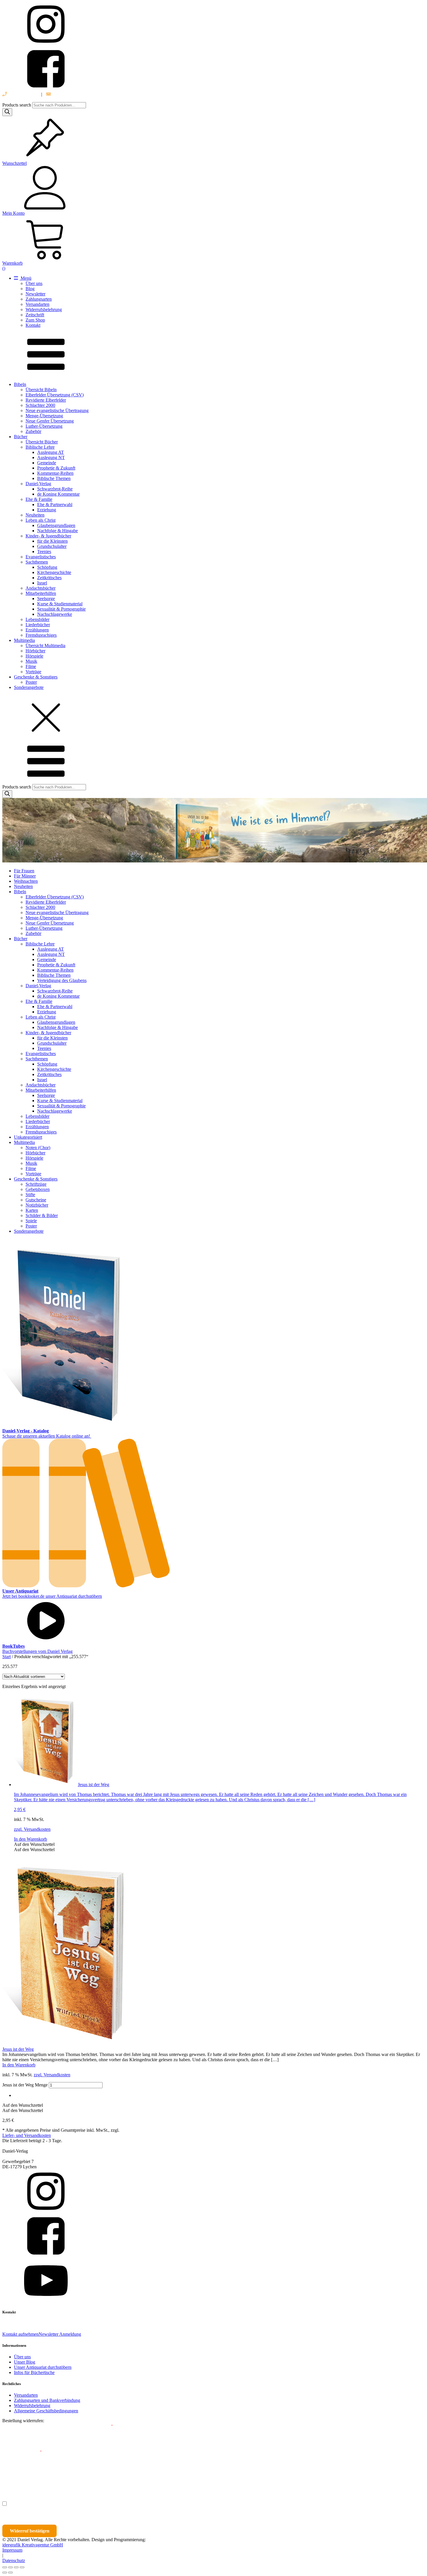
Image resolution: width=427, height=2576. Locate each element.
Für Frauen (24, 871)
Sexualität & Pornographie (61, 609)
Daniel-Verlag (38, 484)
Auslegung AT (51, 452)
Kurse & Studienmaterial (60, 604)
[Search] (7, 112)
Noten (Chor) (38, 1148)
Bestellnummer (24, 2426)
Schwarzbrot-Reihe (55, 489)
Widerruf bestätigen (30, 2531)
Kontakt (33, 325)
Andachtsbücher (41, 588)
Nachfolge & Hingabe (58, 531)
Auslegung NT (51, 457)
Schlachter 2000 (40, 405)
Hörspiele (34, 656)
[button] (34, 1844)
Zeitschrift (35, 315)
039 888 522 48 (22, 94)
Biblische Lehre (40, 447)
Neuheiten (35, 515)
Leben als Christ (41, 520)
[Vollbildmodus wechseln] (10, 2567)
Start (7, 1657)
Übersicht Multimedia (45, 646)
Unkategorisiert (28, 1137)
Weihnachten (26, 881)
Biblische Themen (54, 478)
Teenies (44, 552)
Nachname (115, 2478)
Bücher (21, 437)
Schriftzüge (36, 1184)
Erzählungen (37, 630)
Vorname (19, 2478)
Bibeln (20, 384)
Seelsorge (46, 599)
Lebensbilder (37, 619)
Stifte (30, 1195)
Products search (17, 105)
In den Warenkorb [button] (31, 1839)
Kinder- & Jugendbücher (48, 536)
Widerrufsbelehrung (44, 309)
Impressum (12, 2550)
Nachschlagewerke (55, 614)
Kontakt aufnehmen (20, 2334)
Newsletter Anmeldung (60, 2334)
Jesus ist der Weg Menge (25, 2085)
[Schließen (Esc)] (22, 2567)
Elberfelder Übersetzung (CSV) (55, 395)
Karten (32, 1210)
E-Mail (105, 2426)
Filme (31, 666)
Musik (31, 661)
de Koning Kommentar (58, 494)
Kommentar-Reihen (55, 473)
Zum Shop (35, 320)
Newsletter (35, 294)
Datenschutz (14, 2560)
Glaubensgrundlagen (56, 525)
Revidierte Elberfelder (46, 400)
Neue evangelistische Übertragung (57, 410)
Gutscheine (36, 1200)
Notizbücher (37, 1205)
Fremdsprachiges (41, 635)
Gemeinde (47, 463)
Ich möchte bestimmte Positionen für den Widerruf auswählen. (71, 2504)
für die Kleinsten (52, 541)
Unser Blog (25, 2362)
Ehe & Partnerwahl (55, 504)
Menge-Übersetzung (44, 416)
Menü (25, 278)
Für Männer (25, 876)
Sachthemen (37, 562)
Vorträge (33, 672)
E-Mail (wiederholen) (22, 2452)
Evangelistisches (41, 557)
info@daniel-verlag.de (72, 94)
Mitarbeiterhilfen (41, 593)
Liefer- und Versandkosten (27, 2135)
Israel (42, 583)
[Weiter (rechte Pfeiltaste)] (10, 2573)
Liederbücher (38, 625)
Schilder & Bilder (42, 1215)
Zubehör (33, 431)
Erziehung (47, 510)
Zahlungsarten (39, 299)
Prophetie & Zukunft (56, 468)
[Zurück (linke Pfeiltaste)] (5, 2573)
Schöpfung (47, 567)
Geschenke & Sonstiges (36, 677)
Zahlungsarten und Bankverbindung (47, 2400)
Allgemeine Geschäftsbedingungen (46, 2411)
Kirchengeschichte (54, 572)
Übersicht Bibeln (41, 390)
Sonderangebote (29, 687)
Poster (31, 682)
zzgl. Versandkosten (32, 1829)
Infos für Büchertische (34, 2372)
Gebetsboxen (38, 1189)
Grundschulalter (52, 546)
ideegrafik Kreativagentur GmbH (33, 2545)
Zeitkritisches (49, 578)
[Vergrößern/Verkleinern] (5, 2567)
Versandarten (37, 304)
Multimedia (24, 640)
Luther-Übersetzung (44, 426)
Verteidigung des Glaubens (62, 980)
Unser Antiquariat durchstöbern (43, 2367)
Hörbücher (35, 651)
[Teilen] (16, 2567)
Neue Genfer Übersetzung (50, 421)
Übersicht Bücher (42, 442)
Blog (30, 289)
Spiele (31, 1221)
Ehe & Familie (39, 499)
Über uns (34, 283)
